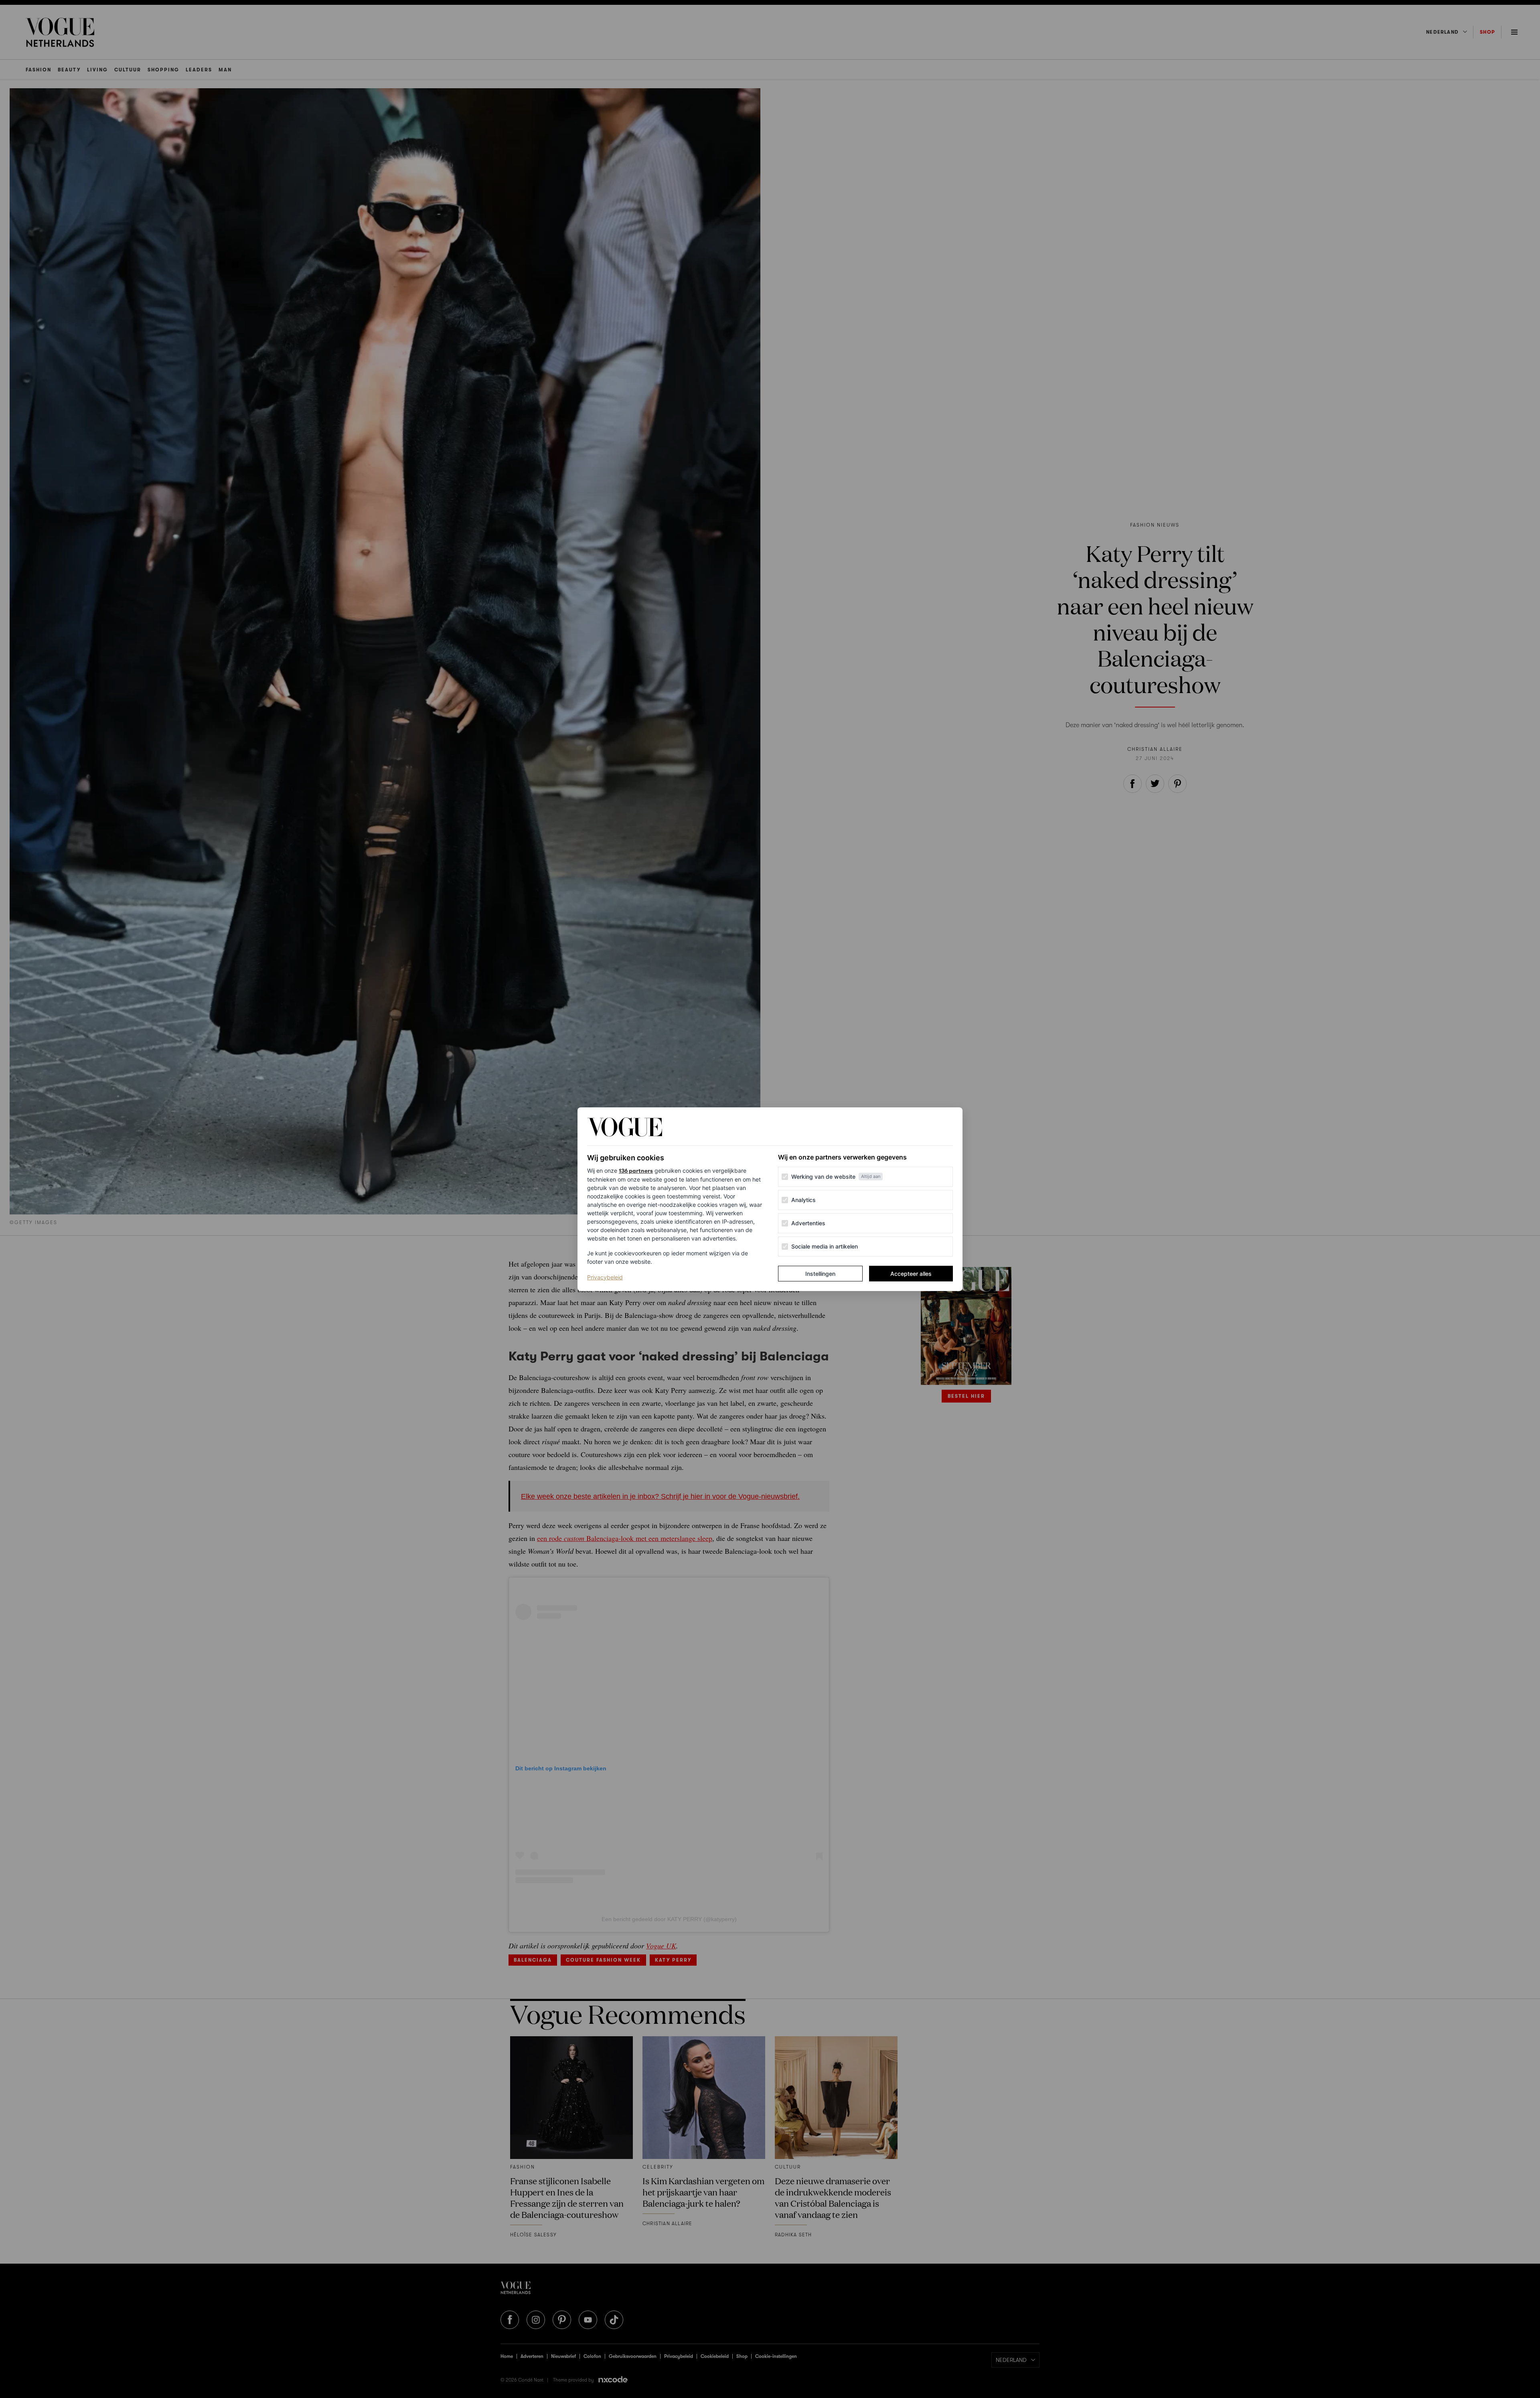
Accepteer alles (911, 1274)
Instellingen (820, 1274)
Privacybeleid (605, 1277)
